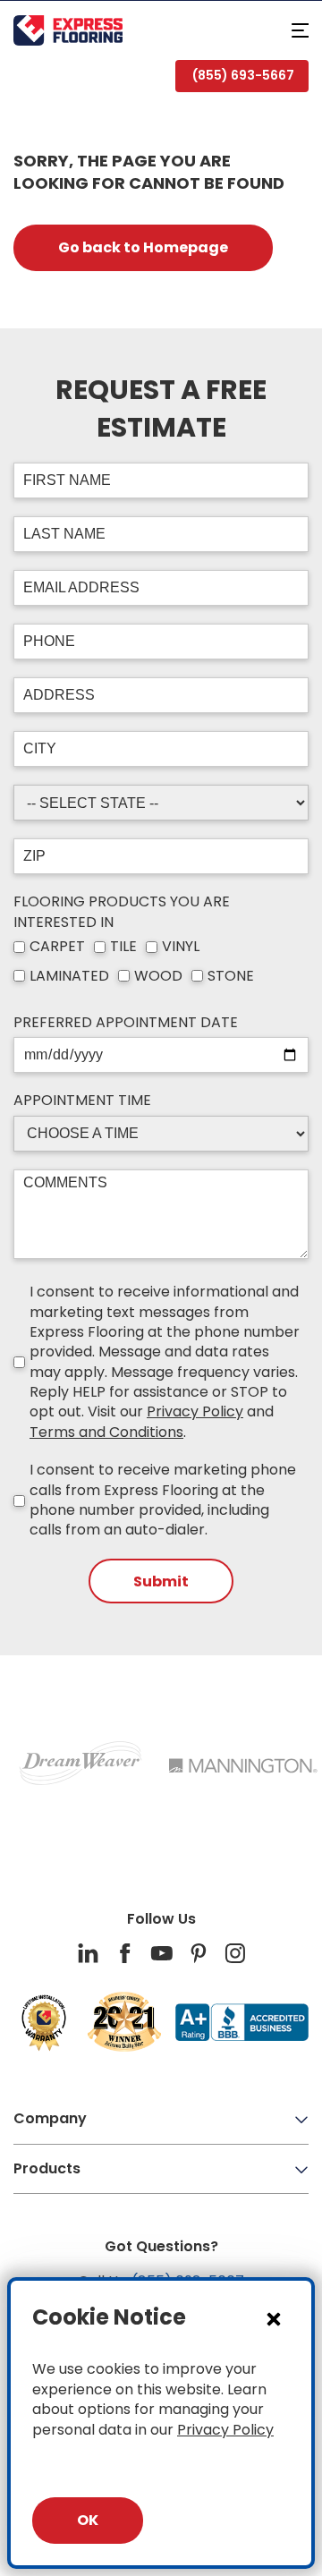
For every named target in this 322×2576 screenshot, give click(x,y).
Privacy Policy (195, 1411)
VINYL (181, 947)
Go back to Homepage (143, 247)
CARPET (57, 947)
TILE (123, 947)
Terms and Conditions (106, 1432)
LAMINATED (69, 976)
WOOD (158, 976)
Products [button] (47, 2168)
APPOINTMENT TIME (82, 1101)
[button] (300, 30)
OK (88, 2520)
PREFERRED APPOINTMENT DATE (126, 1023)
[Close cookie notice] (274, 2318)
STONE (231, 976)
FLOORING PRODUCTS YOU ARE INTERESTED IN (122, 912)
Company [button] (50, 2118)
